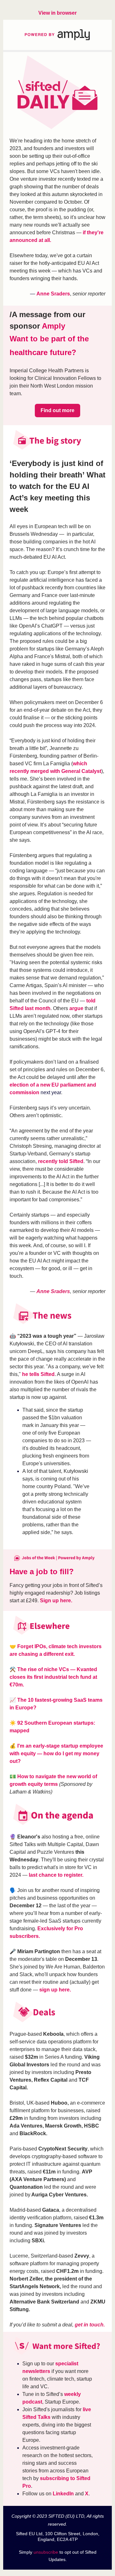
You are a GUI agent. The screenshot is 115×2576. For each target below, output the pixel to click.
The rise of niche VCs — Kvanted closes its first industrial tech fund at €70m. (53, 1677)
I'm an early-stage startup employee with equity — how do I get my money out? (56, 1754)
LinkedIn (63, 2494)
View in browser (57, 13)
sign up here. (56, 1990)
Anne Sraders (53, 294)
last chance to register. (56, 1875)
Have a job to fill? (42, 1572)
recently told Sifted (61, 1161)
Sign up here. (57, 1601)
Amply (54, 326)
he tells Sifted (38, 1374)
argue (76, 1008)
